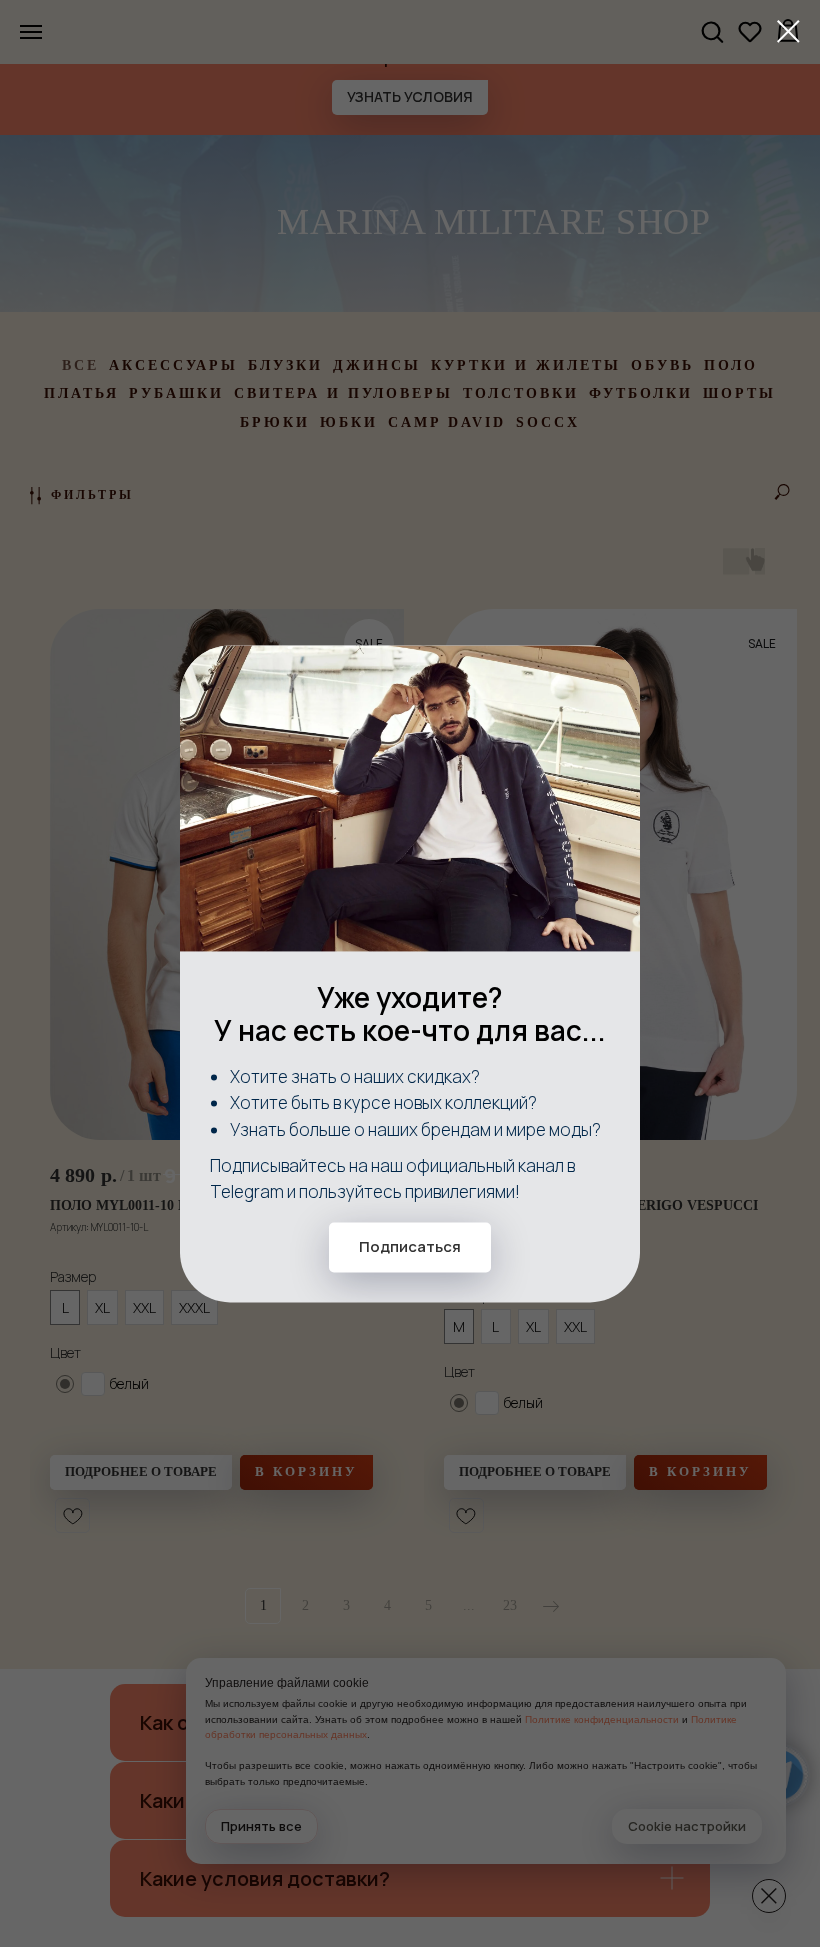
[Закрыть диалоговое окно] (788, 31)
